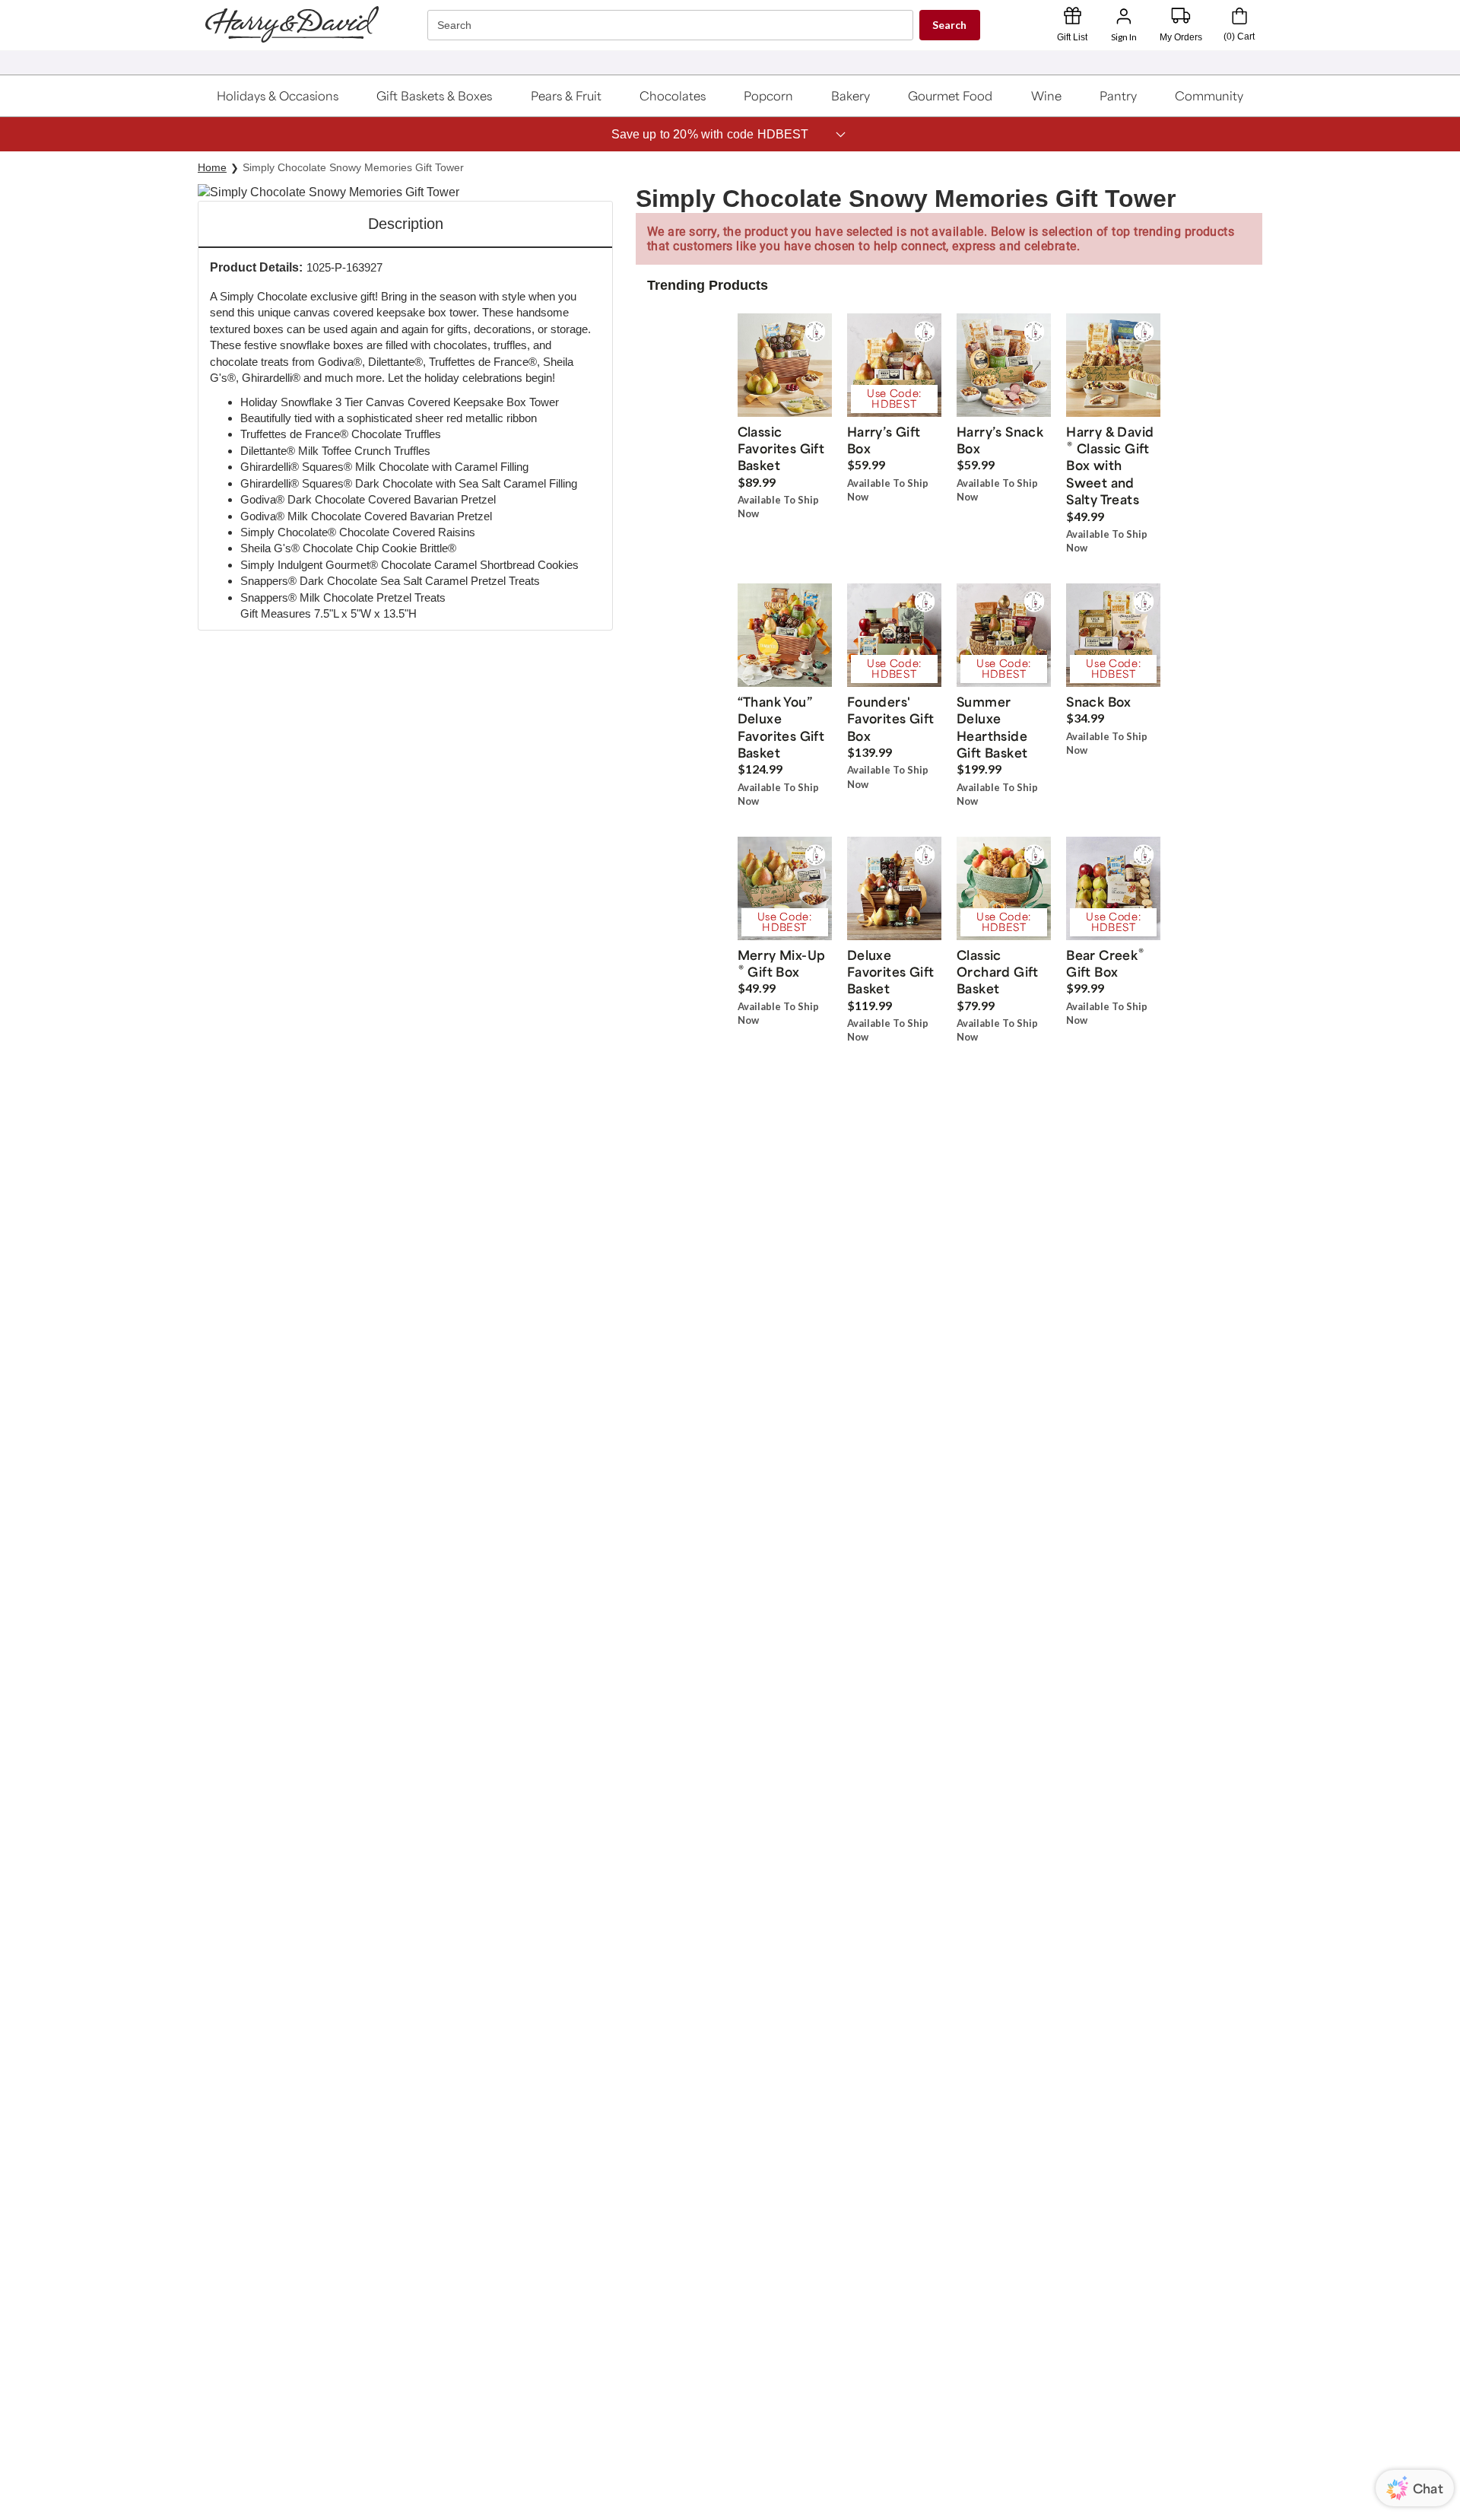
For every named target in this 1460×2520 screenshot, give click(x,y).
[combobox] (672, 25)
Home (212, 167)
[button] (278, 96)
